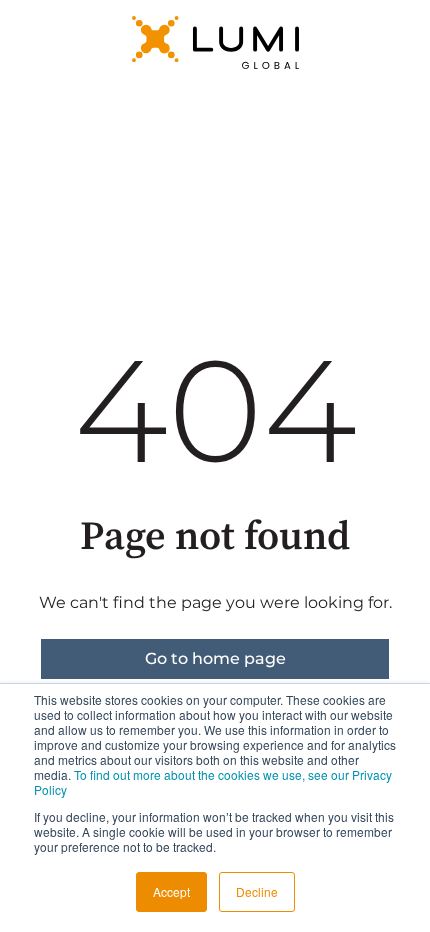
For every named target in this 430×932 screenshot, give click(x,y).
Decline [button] (257, 891)
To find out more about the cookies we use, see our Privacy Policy (213, 782)
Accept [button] (171, 891)
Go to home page (215, 658)
